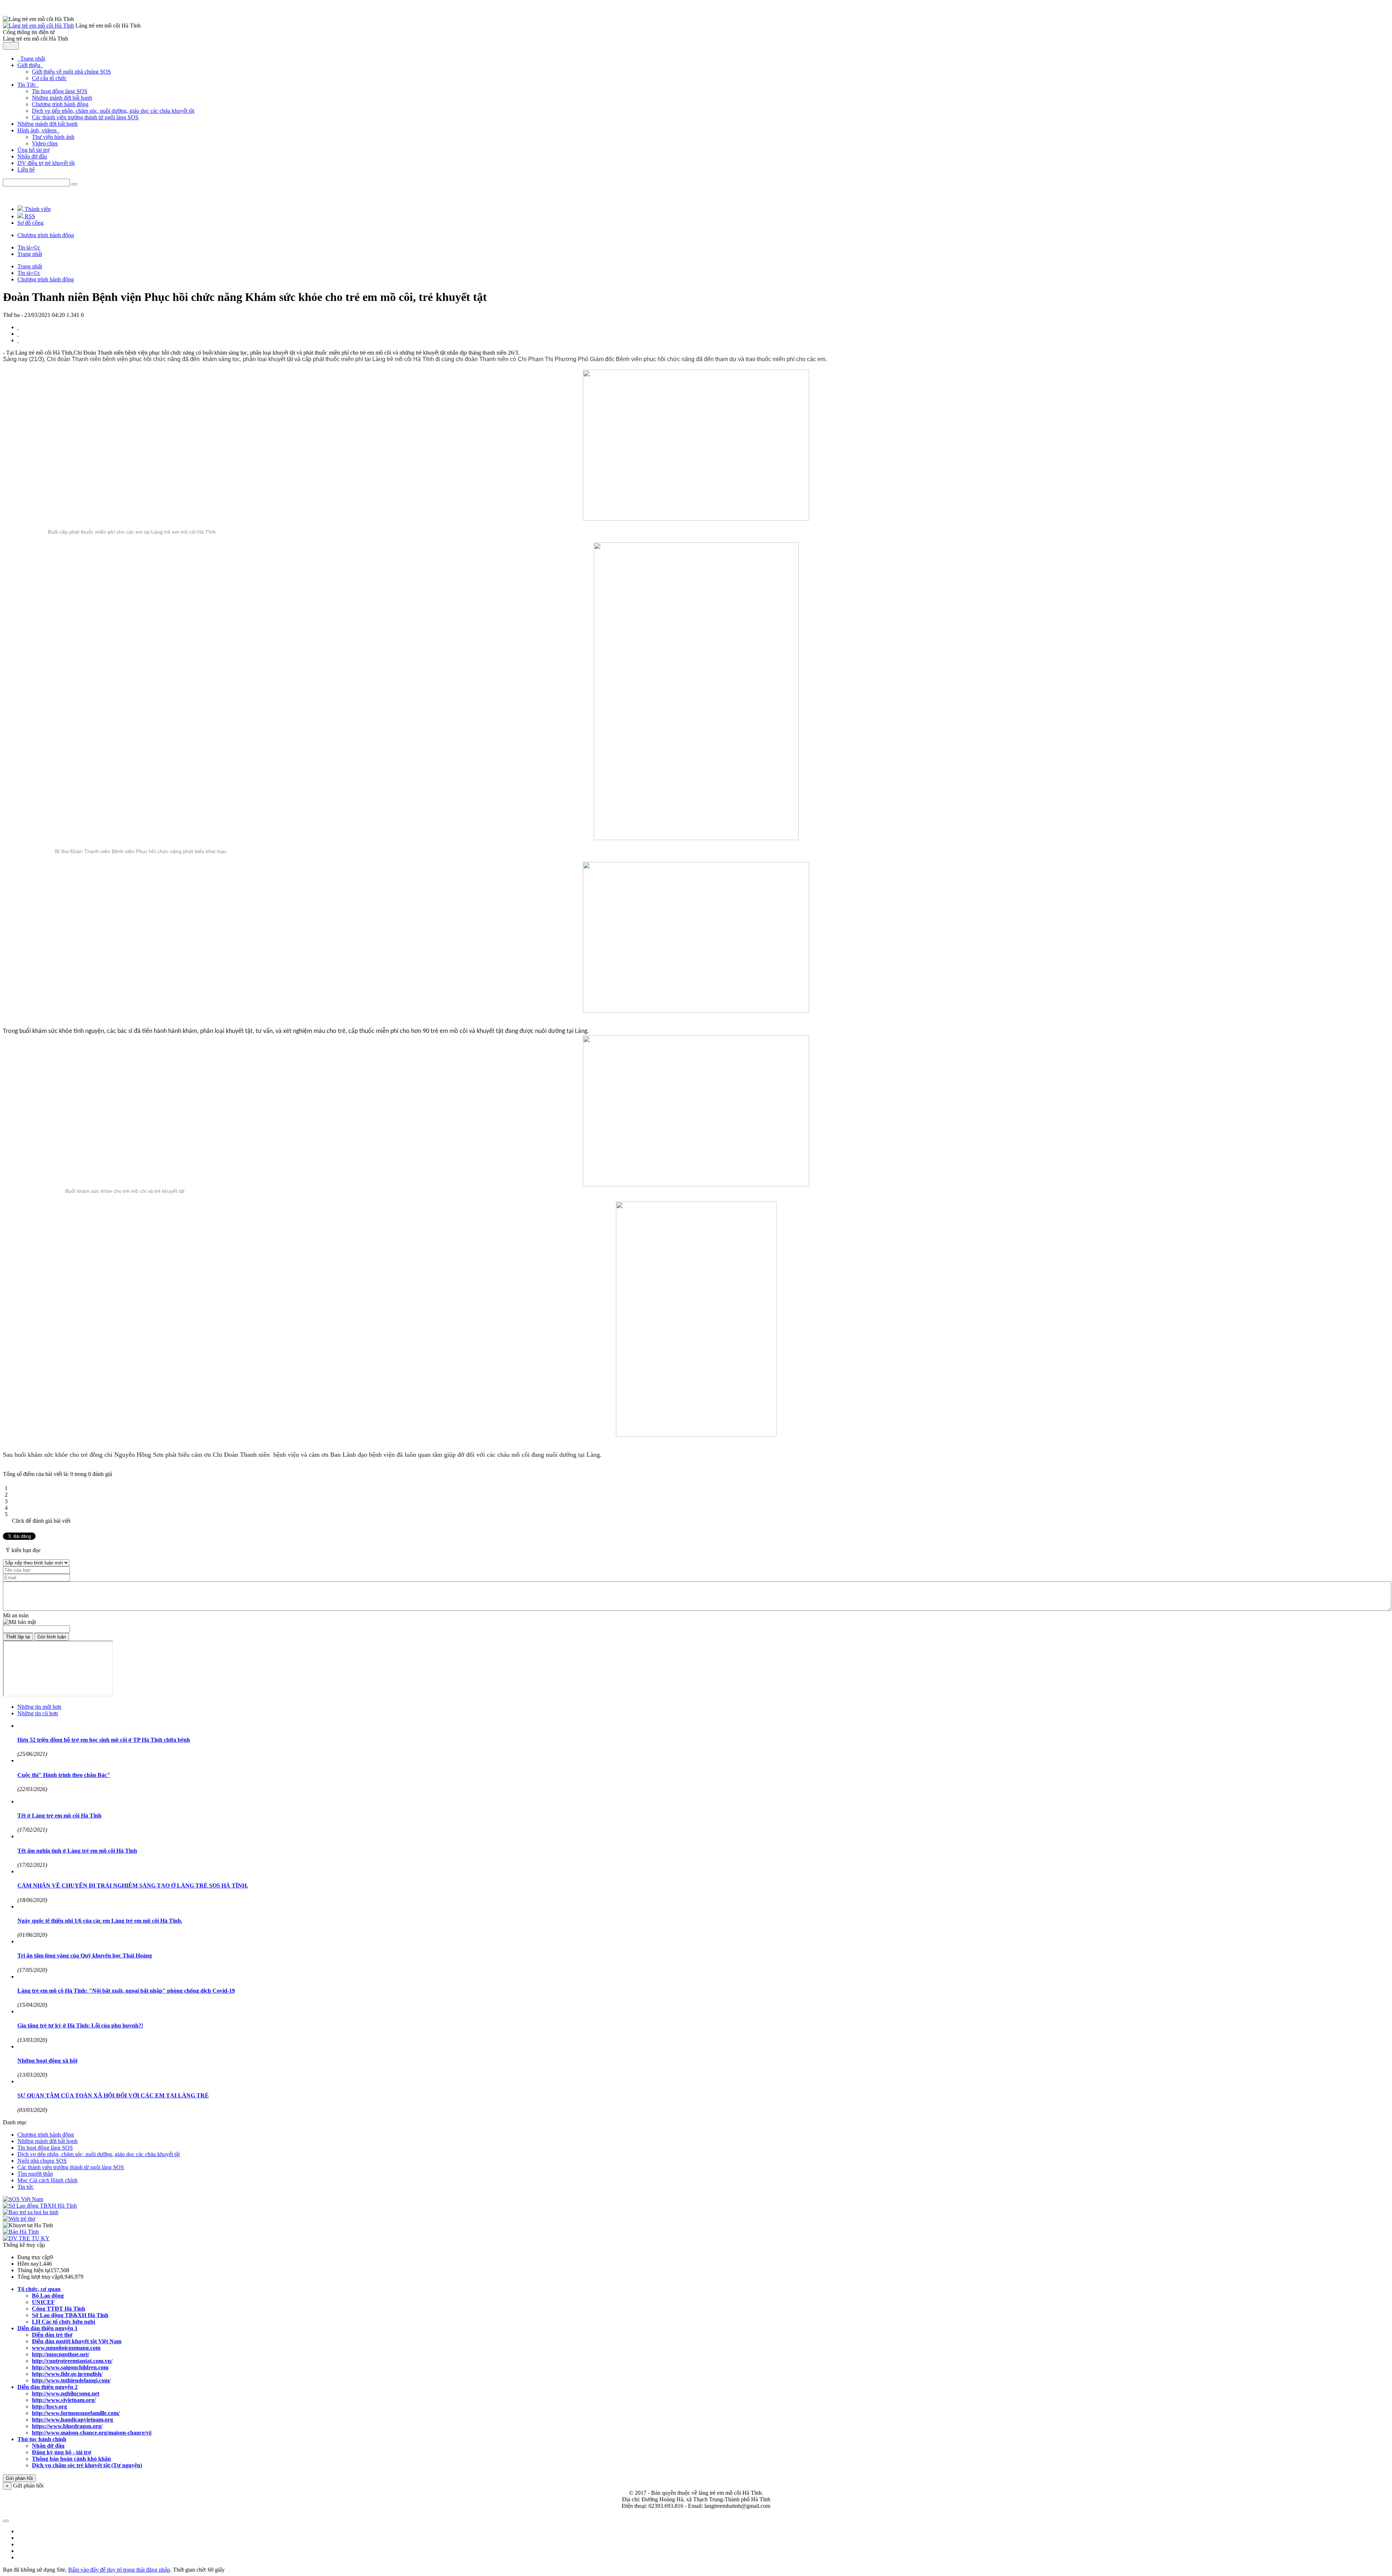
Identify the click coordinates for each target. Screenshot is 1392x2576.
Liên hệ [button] (26, 169)
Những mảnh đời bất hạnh (62, 98)
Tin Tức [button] (27, 85)
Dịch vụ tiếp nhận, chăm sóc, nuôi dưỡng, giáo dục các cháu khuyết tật (113, 111)
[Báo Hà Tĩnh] (21, 2232)
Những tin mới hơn (39, 1707)
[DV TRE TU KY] (26, 2238)
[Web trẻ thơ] (19, 2219)
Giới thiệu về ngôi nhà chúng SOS (71, 72)
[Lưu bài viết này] (18, 340)
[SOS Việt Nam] (23, 2199)
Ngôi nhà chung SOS (42, 2161)
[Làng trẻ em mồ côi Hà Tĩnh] (38, 26)
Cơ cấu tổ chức (49, 78)
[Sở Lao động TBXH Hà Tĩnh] (40, 2206)
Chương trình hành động (60, 104)
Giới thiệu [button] (30, 65)
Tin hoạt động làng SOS (60, 91)
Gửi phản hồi (19, 2478)
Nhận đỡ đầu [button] (32, 156)
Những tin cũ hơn (38, 1713)
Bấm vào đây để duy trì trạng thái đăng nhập (119, 2570)
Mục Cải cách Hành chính (47, 2180)
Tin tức (26, 2187)
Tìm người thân (35, 2174)
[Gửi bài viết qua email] (18, 327)
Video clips (45, 143)
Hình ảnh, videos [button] (38, 130)
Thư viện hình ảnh (53, 137)
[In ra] (18, 334)
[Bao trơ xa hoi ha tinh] (31, 2212)
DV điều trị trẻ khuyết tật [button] (46, 163)
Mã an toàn (16, 1615)
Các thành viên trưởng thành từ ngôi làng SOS (85, 117)
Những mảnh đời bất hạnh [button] (47, 124)
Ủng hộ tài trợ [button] (33, 150)
